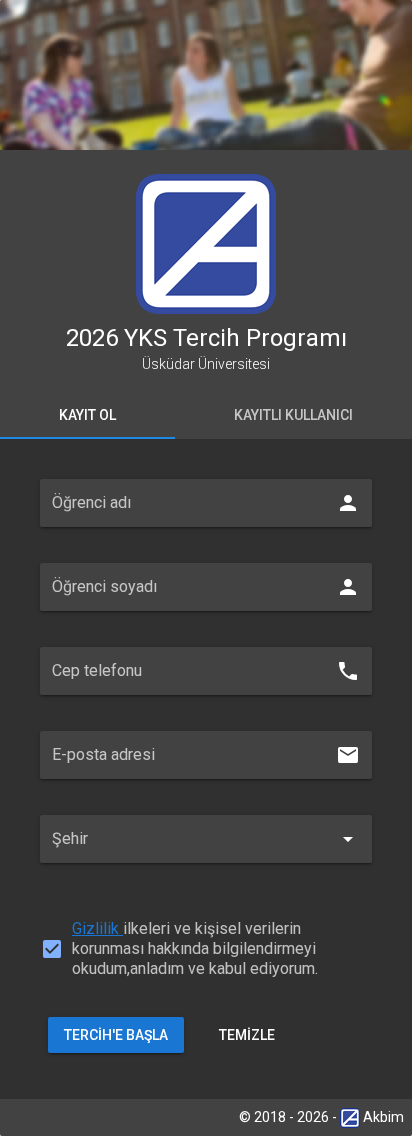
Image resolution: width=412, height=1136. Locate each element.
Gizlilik (97, 928)
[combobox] (206, 853)
